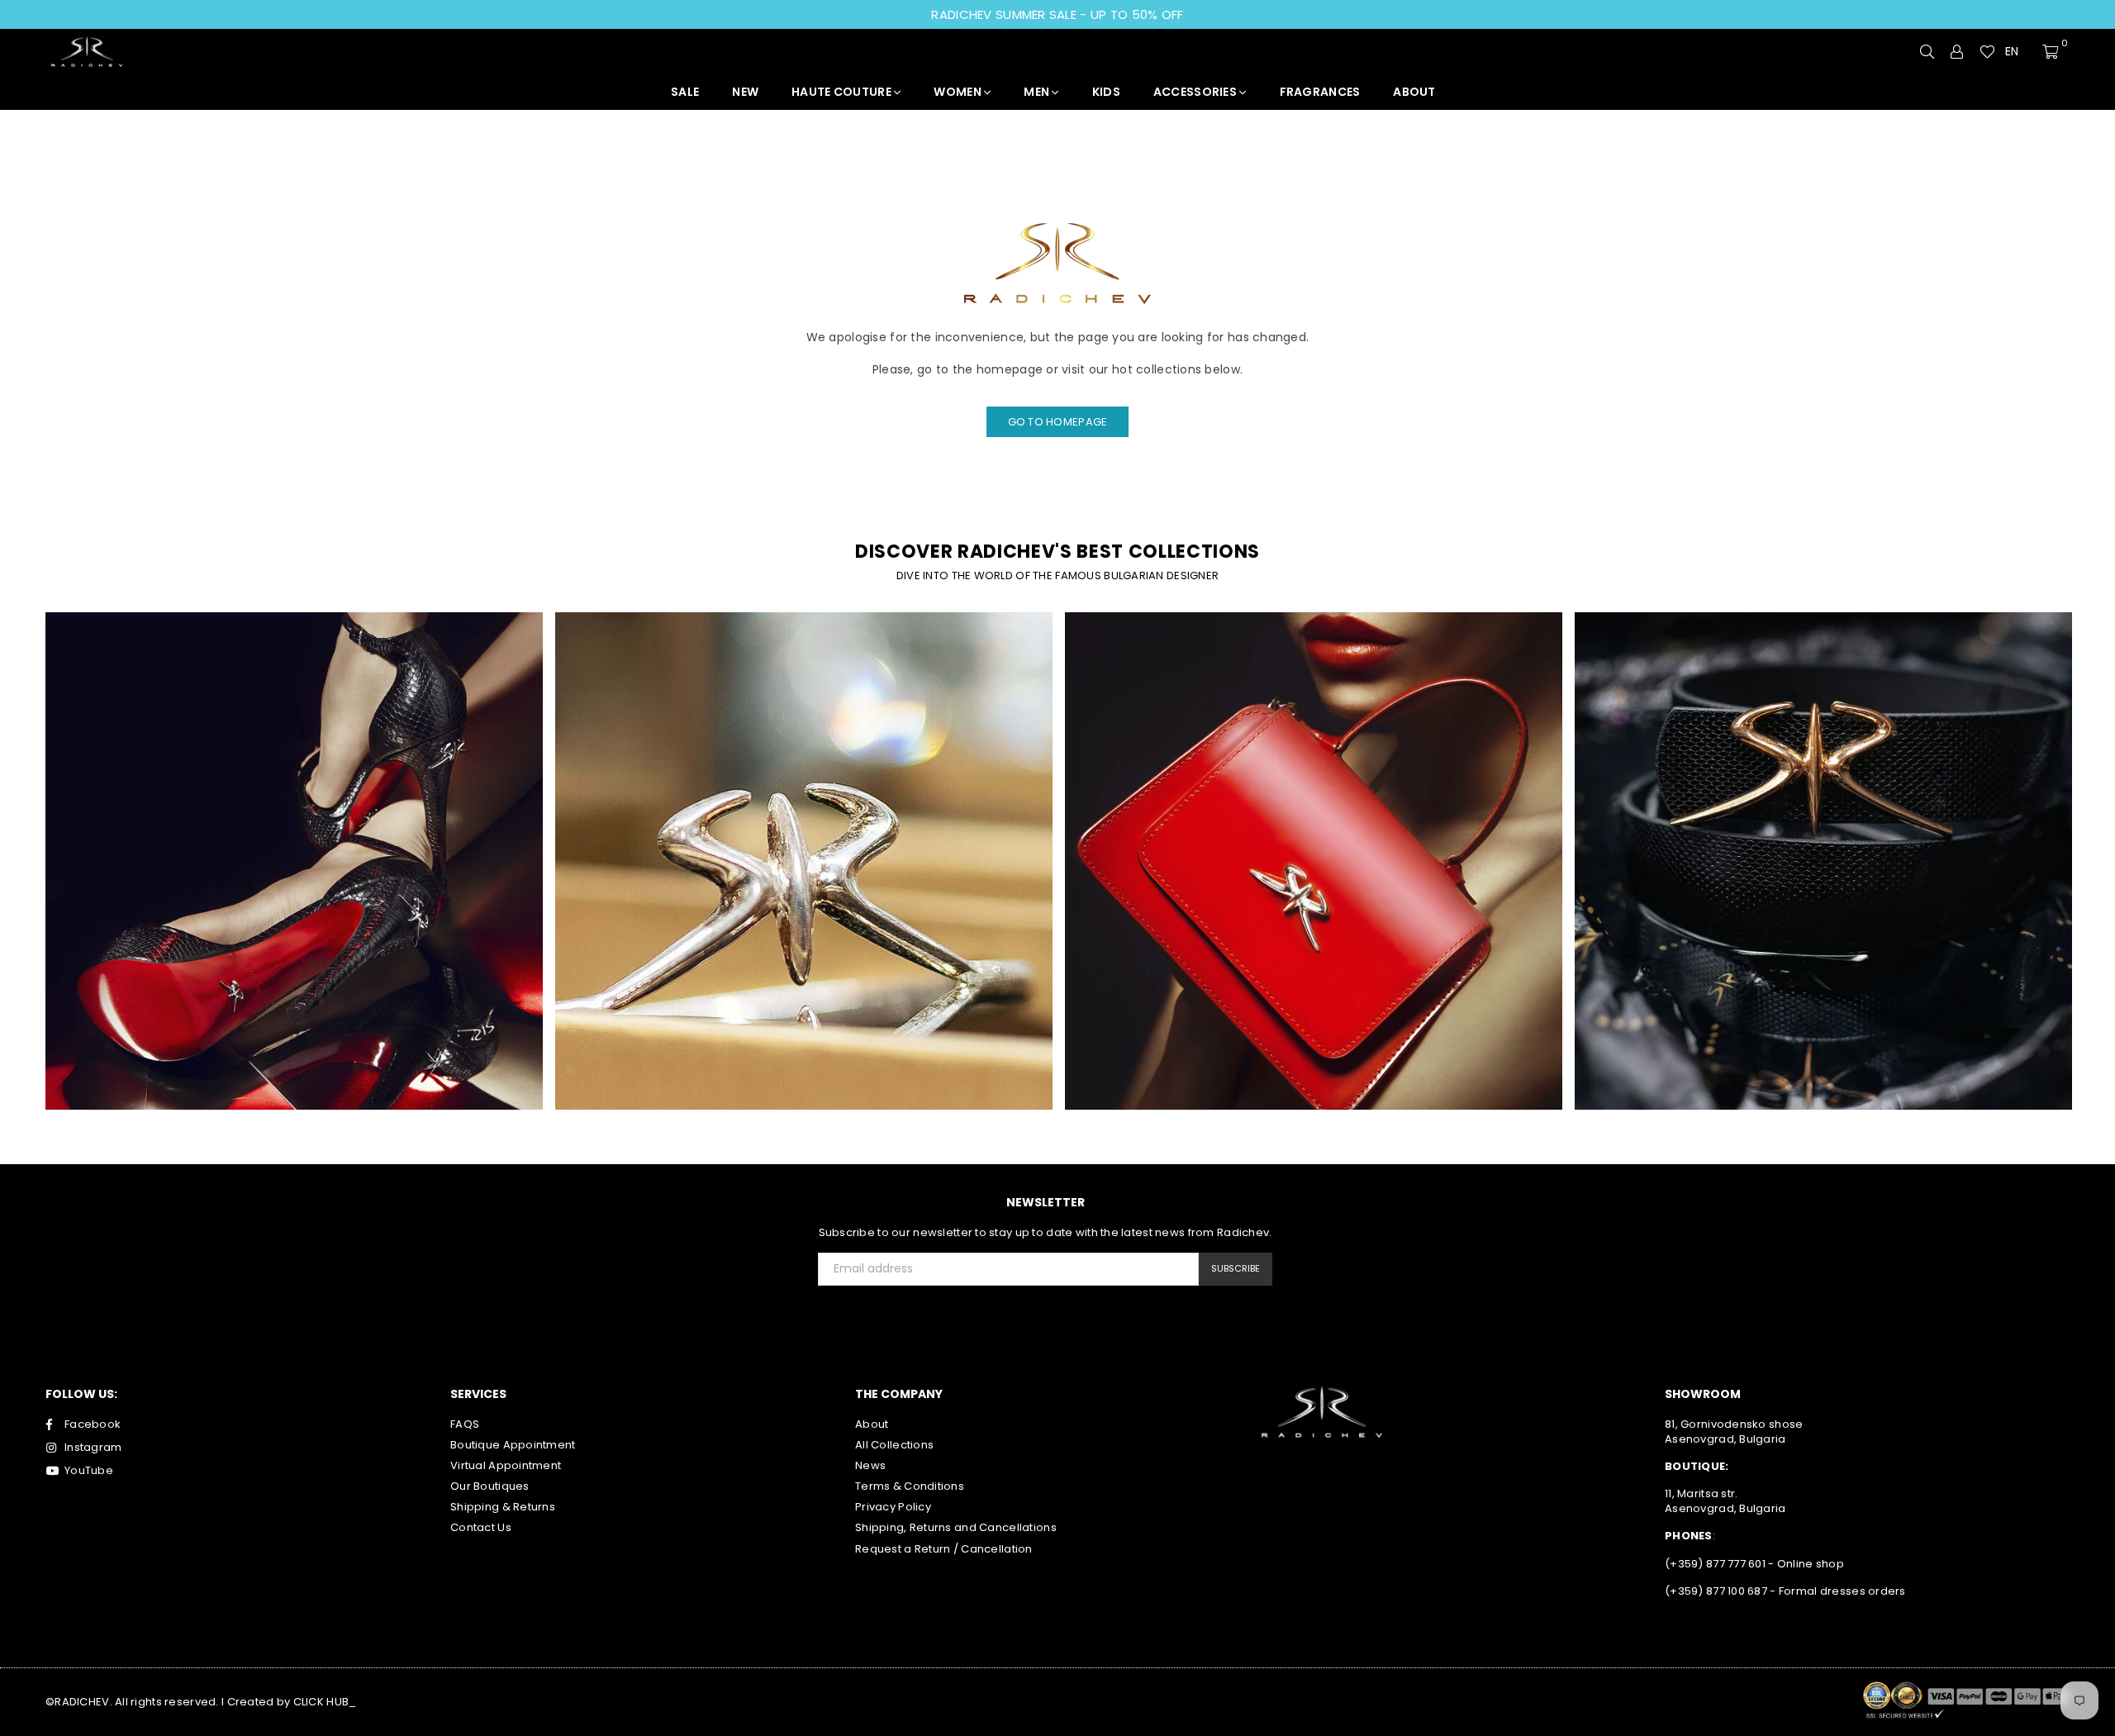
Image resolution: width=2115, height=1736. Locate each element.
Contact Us (481, 1527)
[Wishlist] (1987, 51)
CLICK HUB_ (325, 1702)
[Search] (1927, 51)
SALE (685, 92)
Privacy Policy (893, 1507)
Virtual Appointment (506, 1465)
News (870, 1465)
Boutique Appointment (513, 1445)
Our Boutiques (490, 1486)
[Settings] (1957, 51)
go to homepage (1058, 422)
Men (1038, 92)
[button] (2019, 52)
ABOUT (1414, 92)
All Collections (894, 1445)
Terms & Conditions (910, 1486)
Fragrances (1320, 92)
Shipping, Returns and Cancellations (956, 1527)
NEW (745, 92)
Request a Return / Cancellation (944, 1549)
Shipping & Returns (503, 1507)
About (872, 1424)
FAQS (465, 1424)
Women (959, 92)
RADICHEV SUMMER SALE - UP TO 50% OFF (1057, 14)
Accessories (1196, 92)
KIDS (1106, 92)
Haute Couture (843, 92)
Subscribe (1236, 1268)
